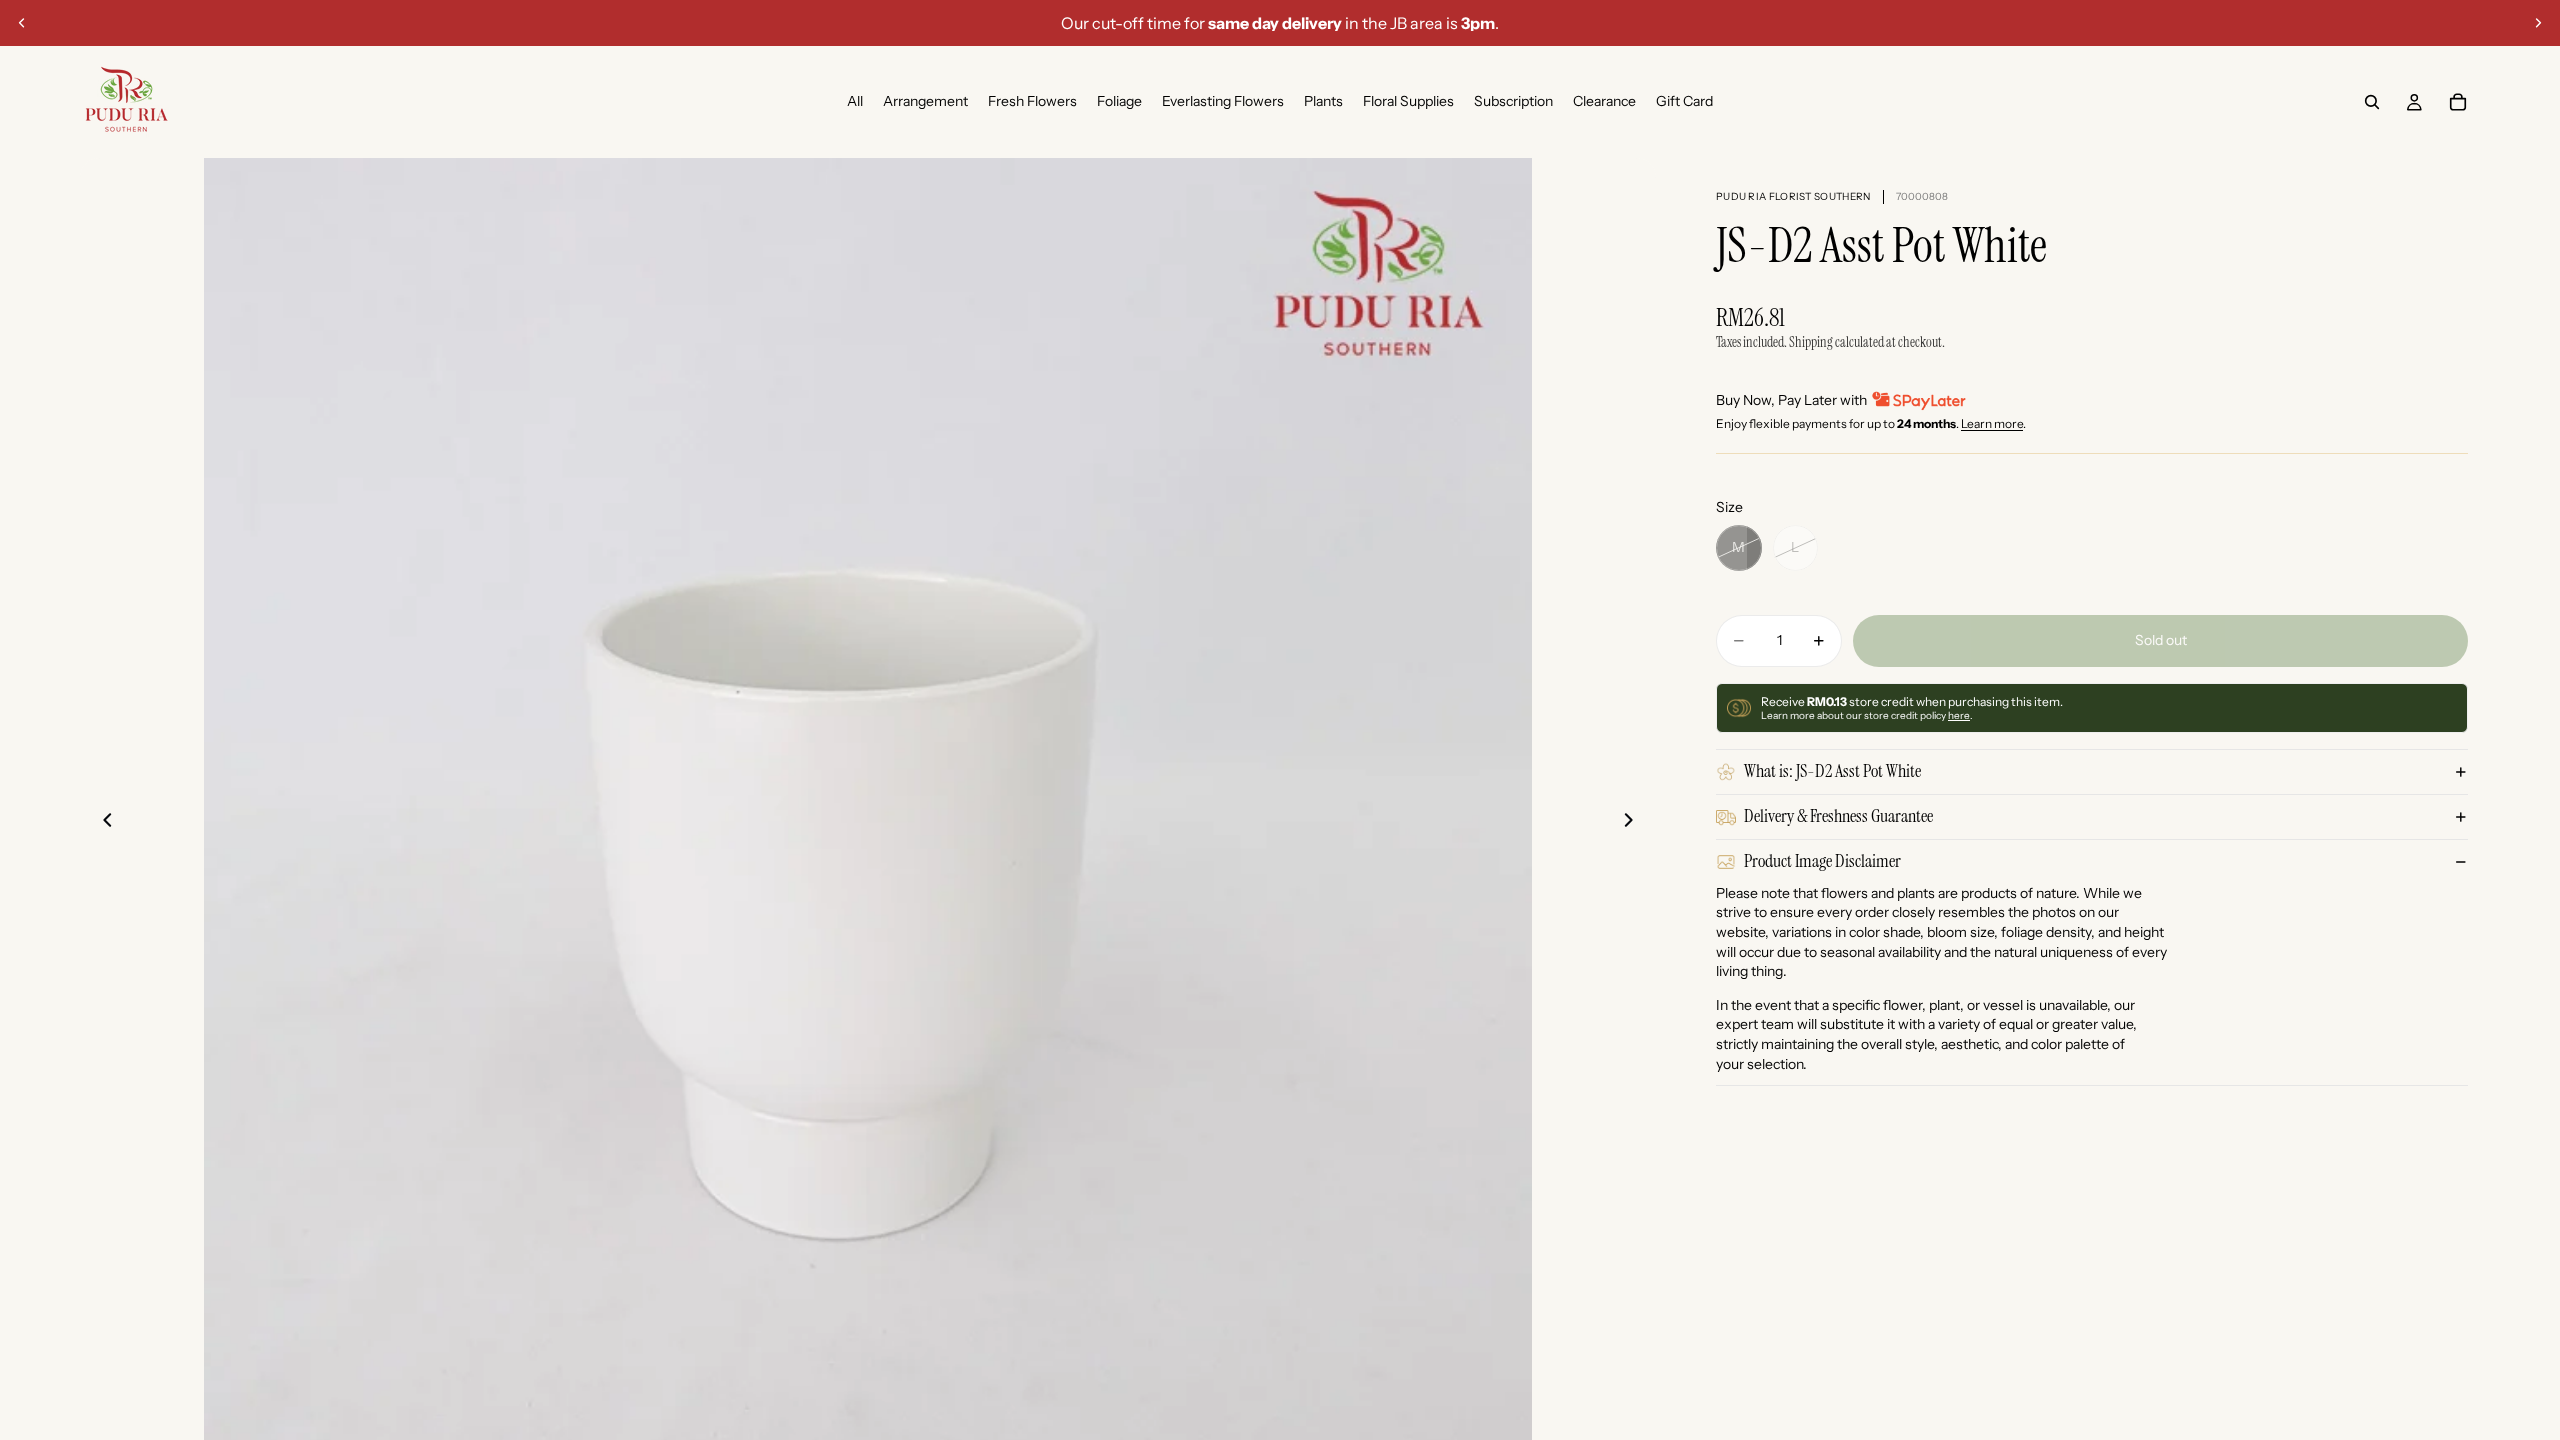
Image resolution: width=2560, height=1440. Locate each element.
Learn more (1992, 423)
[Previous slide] (22, 23)
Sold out (2161, 640)
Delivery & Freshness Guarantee (1838, 816)
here (1959, 715)
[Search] (2372, 102)
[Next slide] (2538, 23)
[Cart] (2458, 102)
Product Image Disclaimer (1822, 861)
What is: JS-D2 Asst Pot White (1832, 771)
